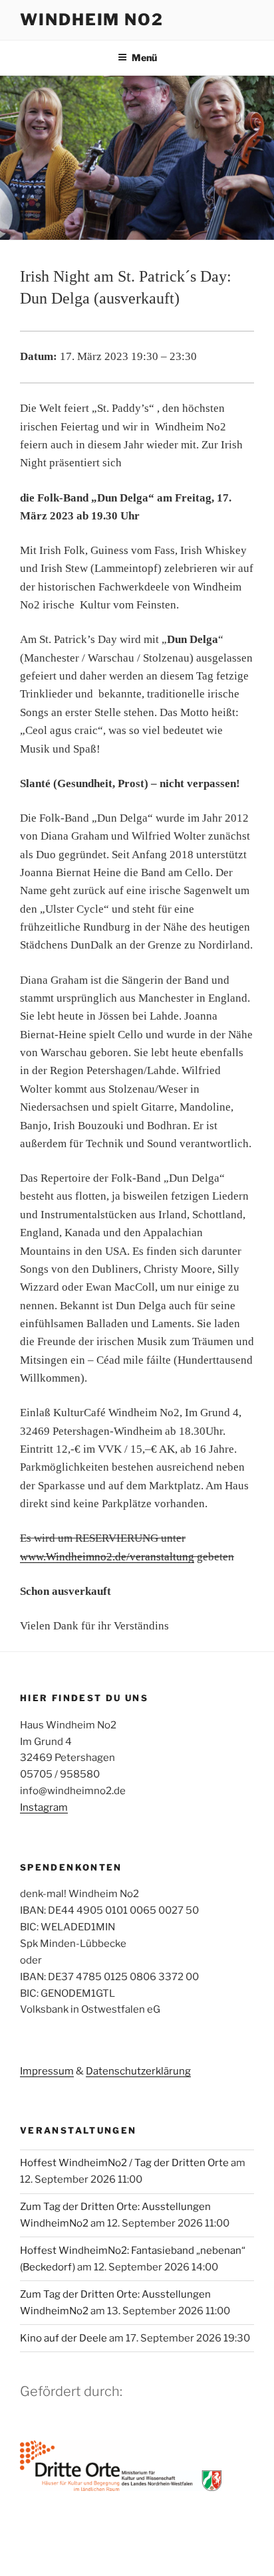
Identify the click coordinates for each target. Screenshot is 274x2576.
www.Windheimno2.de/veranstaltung (107, 1557)
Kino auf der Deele (64, 2338)
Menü (144, 57)
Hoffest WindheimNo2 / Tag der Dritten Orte (124, 2163)
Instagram (44, 1807)
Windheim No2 (92, 20)
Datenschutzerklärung (138, 2071)
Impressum (47, 2071)
